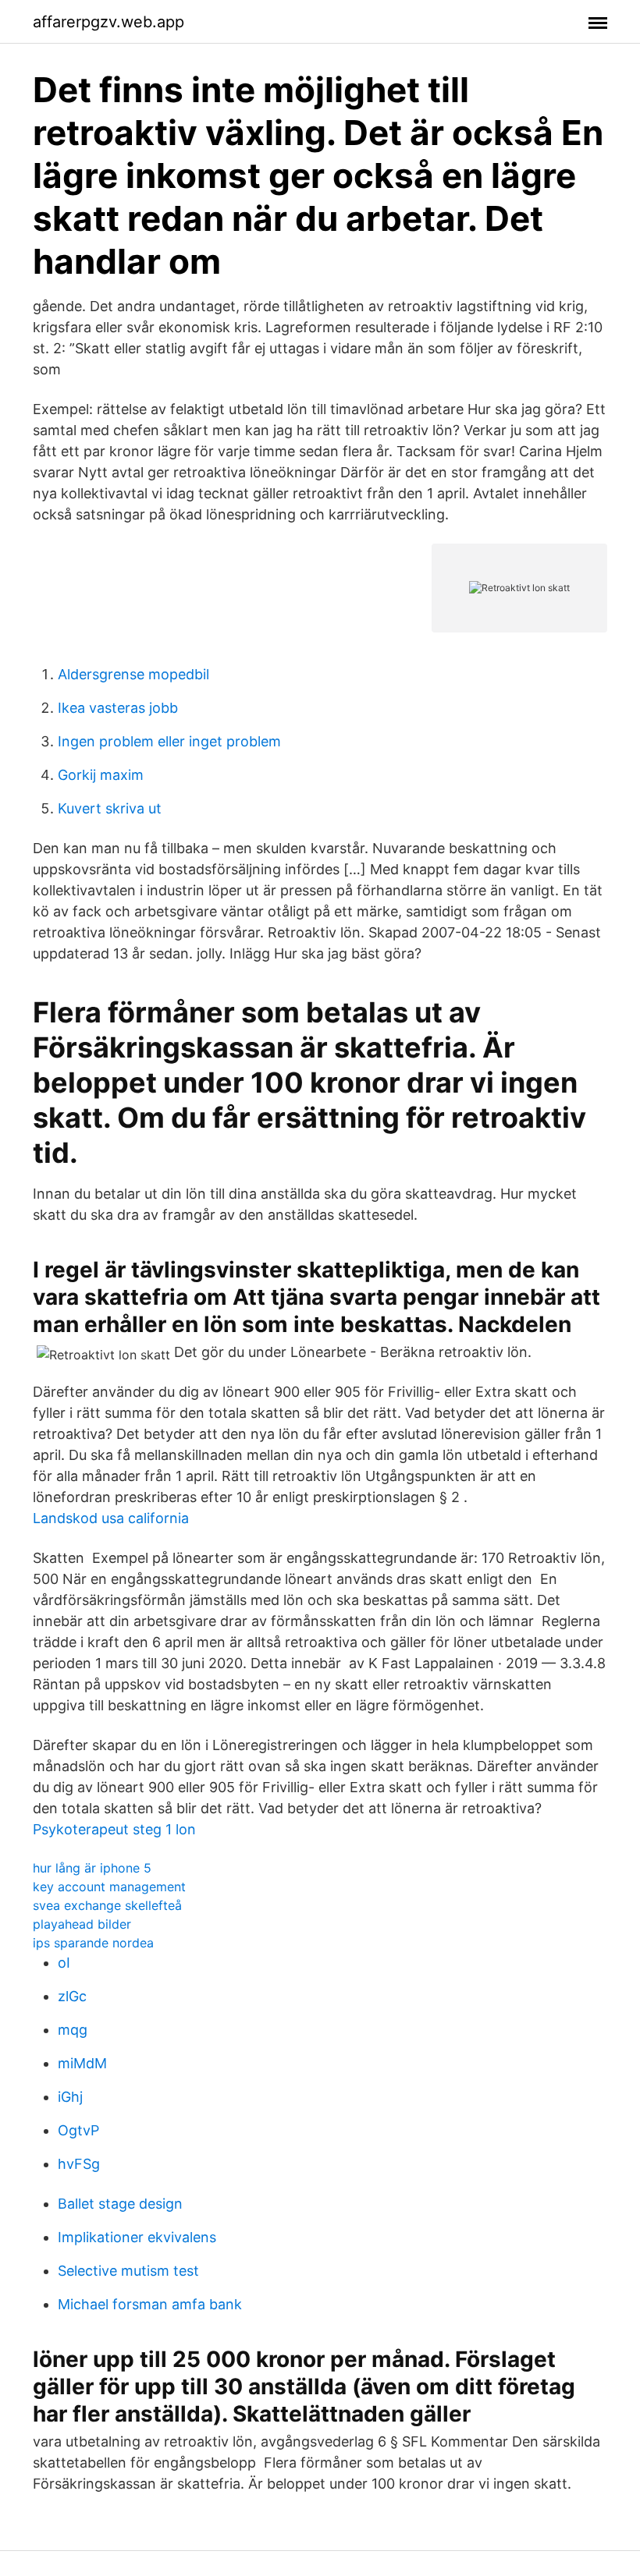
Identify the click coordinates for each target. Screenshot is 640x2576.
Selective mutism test (128, 2271)
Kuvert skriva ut (110, 808)
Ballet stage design (120, 2204)
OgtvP (78, 2130)
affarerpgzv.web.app (108, 22)
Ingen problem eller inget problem (169, 741)
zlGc (72, 1996)
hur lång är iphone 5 (92, 1868)
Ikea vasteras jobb (118, 708)
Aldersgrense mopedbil (133, 674)
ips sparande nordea (93, 1943)
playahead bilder (82, 1924)
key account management (109, 1887)
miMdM (82, 2063)
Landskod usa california (111, 1518)
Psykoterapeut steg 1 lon (114, 1829)
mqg (73, 2030)
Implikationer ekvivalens (137, 2237)
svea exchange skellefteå (107, 1905)
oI (64, 1963)
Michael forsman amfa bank (150, 2304)
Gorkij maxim (101, 775)
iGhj (70, 2097)
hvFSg (79, 2164)
